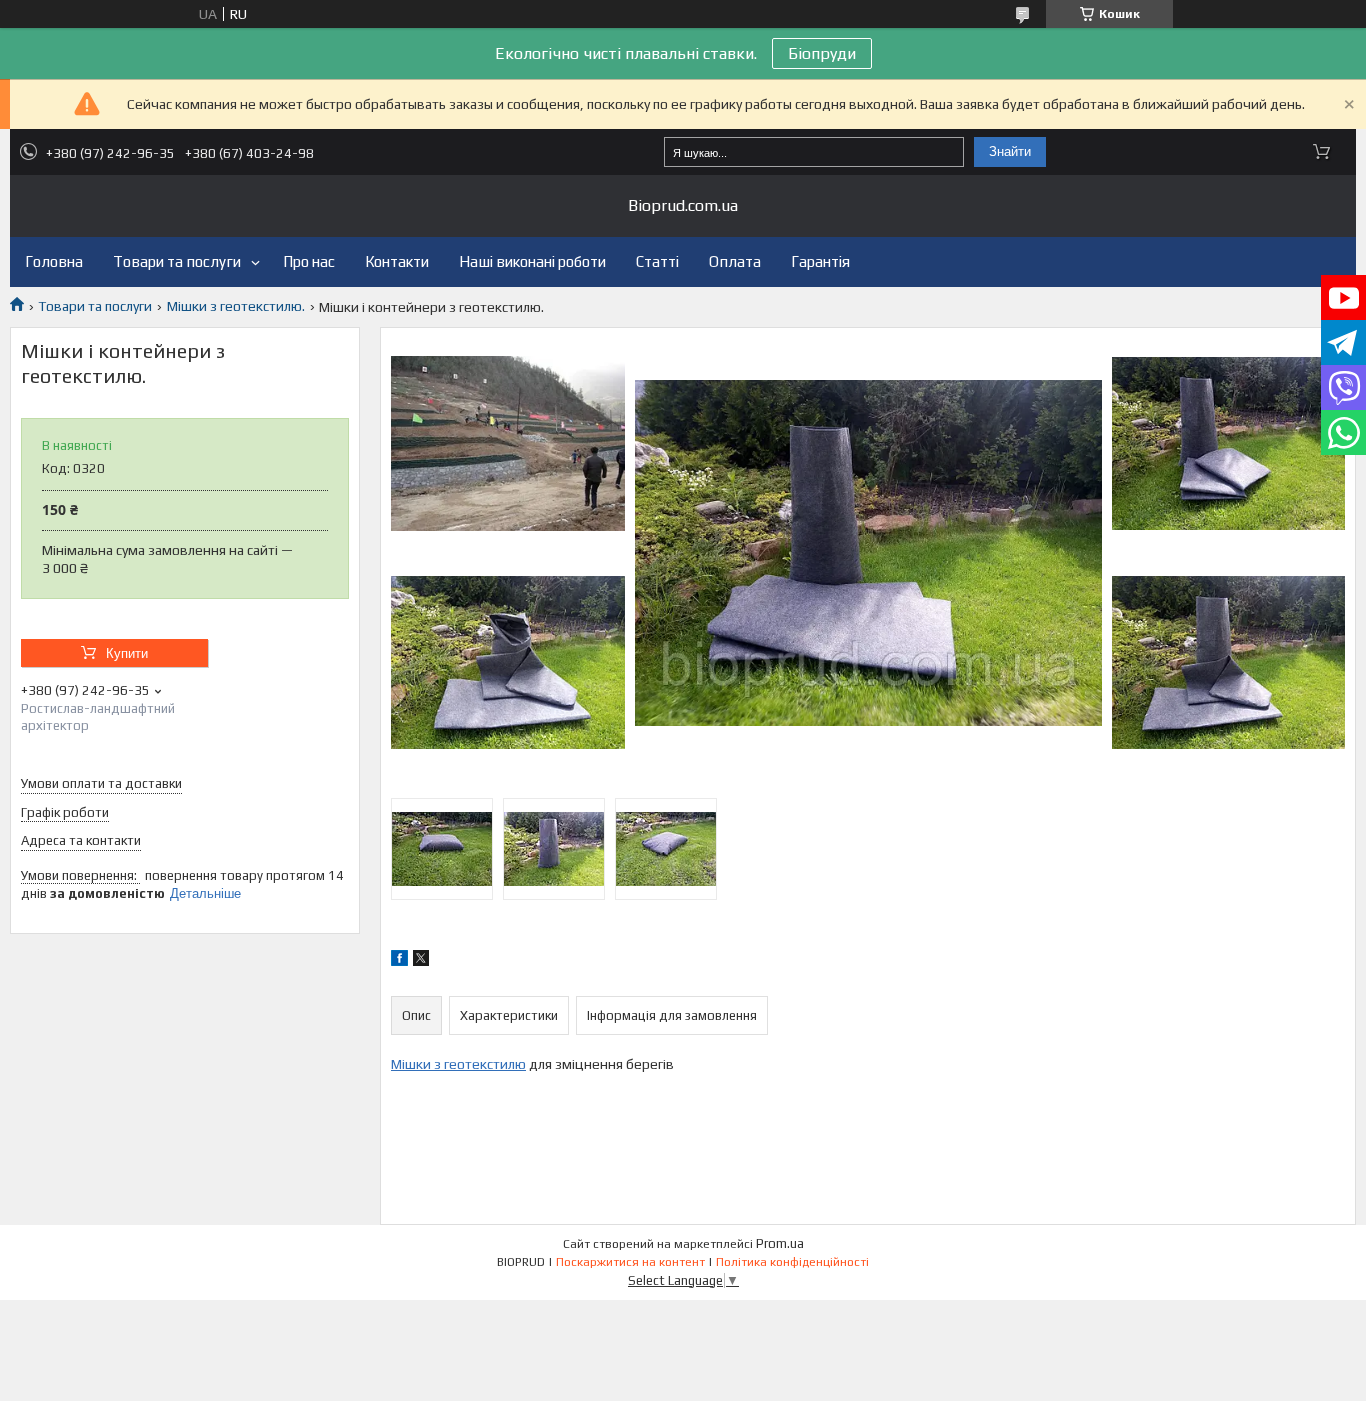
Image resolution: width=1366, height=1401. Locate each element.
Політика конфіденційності (792, 1262)
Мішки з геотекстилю (458, 1064)
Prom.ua (780, 1243)
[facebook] (399, 961)
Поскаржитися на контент (630, 1262)
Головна (54, 261)
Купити (127, 653)
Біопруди (822, 53)
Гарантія (820, 261)
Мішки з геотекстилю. (236, 306)
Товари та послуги (177, 261)
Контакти (397, 261)
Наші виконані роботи (532, 261)
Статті (657, 261)
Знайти (1010, 151)
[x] (421, 961)
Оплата (735, 261)
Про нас (309, 261)
